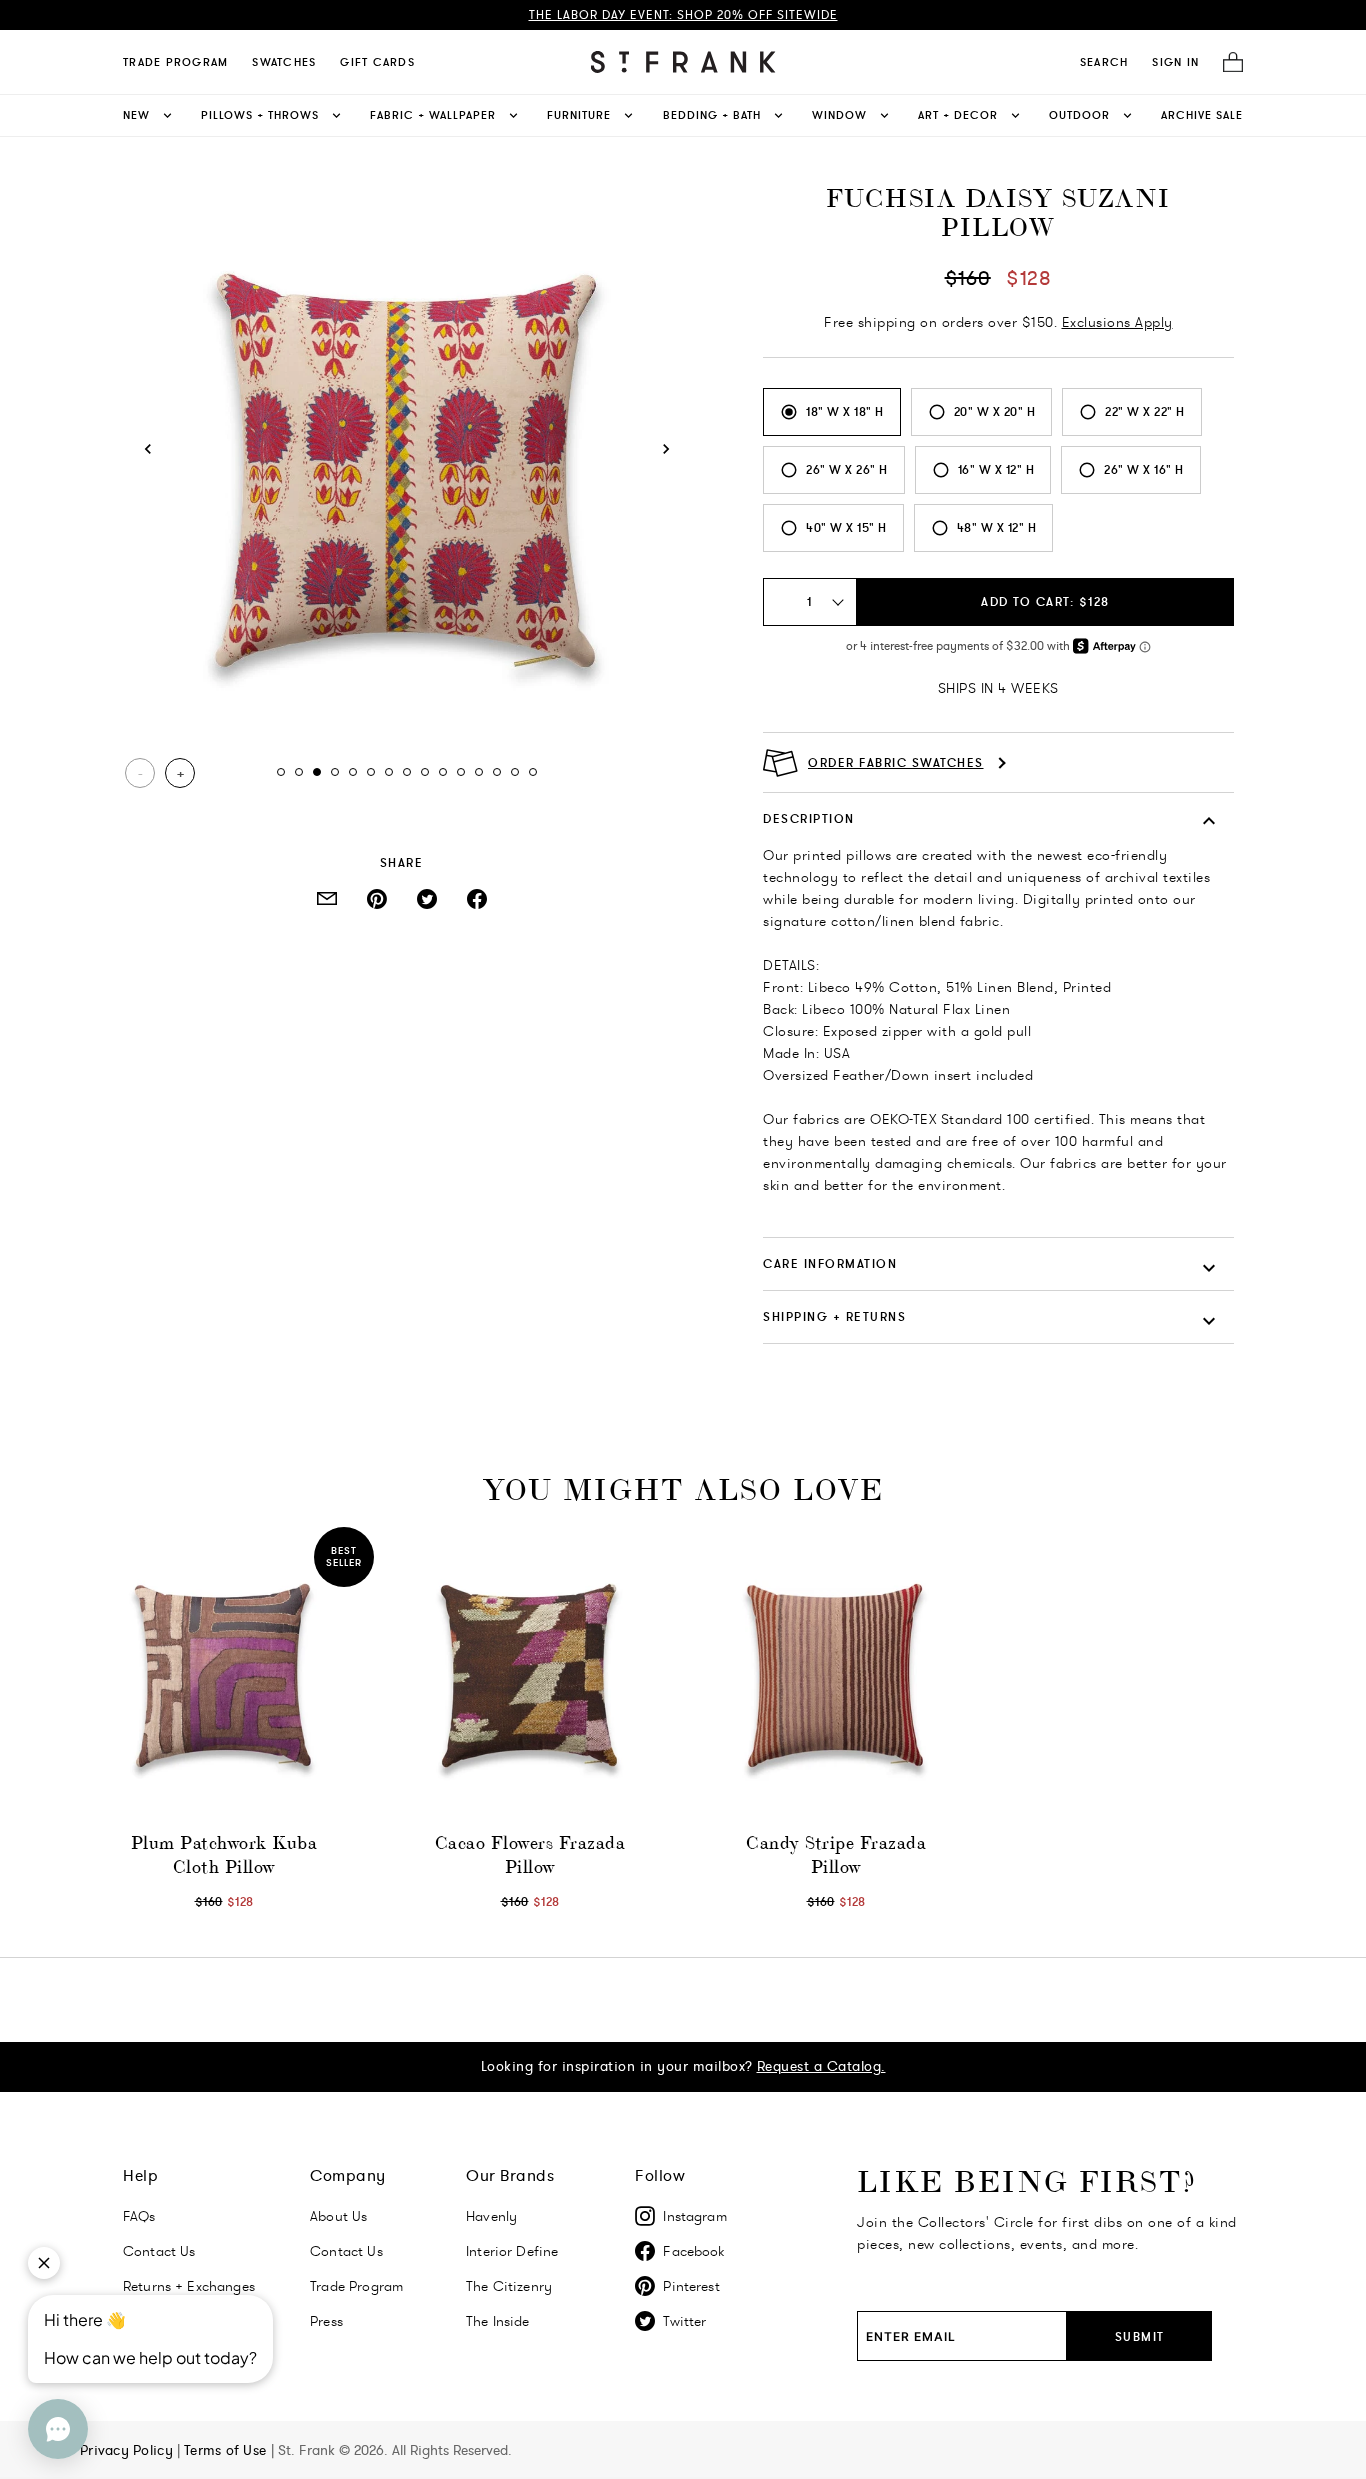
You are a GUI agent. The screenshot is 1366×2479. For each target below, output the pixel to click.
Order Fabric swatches (896, 763)
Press (326, 2321)
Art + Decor (958, 115)
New (136, 115)
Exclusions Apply (1117, 322)
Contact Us (346, 2251)
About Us (338, 2216)
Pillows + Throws (260, 115)
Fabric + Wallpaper (433, 115)
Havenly (491, 2216)
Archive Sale (1202, 115)
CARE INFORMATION (830, 1263)
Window (839, 115)
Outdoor (1079, 115)
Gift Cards (377, 62)
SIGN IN (1175, 62)
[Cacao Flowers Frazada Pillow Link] (530, 1677)
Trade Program (175, 62)
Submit (1140, 2336)
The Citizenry (509, 2286)
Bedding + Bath (712, 115)
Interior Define (512, 2251)
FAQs (139, 2216)
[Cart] (1227, 62)
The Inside (498, 2321)
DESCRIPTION (809, 818)
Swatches (284, 62)
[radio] (832, 412)
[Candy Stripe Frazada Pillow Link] (836, 1677)
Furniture (579, 115)
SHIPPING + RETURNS (834, 1316)
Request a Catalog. (821, 2066)
